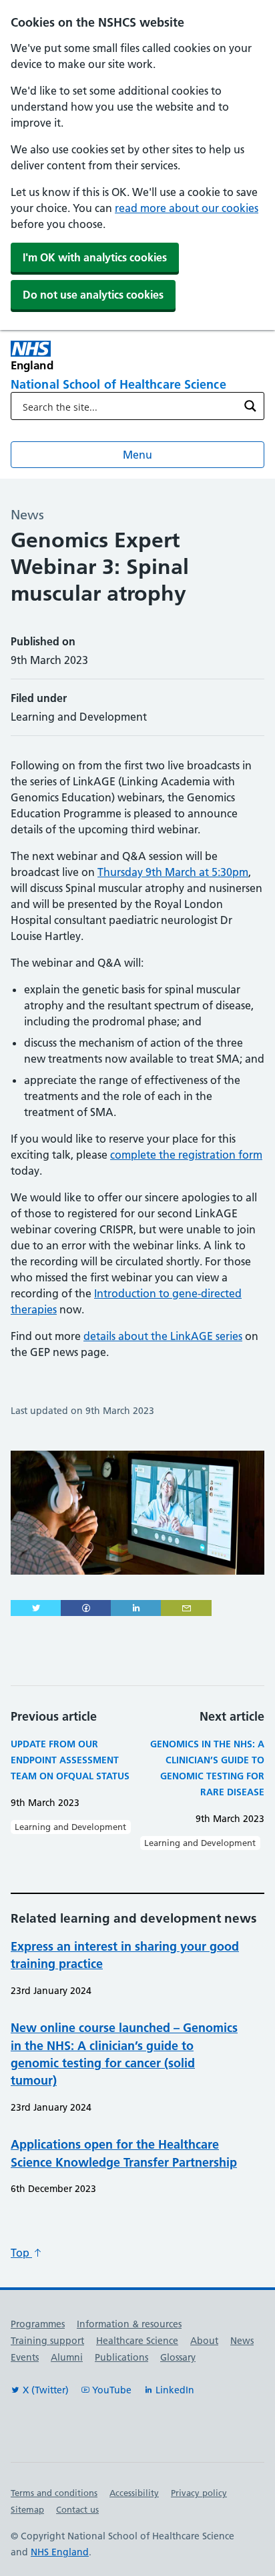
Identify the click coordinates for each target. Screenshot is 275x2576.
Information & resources (129, 2324)
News (242, 2341)
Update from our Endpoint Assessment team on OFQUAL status (70, 1760)
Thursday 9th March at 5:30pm (173, 872)
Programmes (38, 2324)
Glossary (178, 2357)
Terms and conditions (54, 2493)
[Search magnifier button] (250, 406)
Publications (121, 2357)
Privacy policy (199, 2493)
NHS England (60, 2552)
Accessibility (134, 2493)
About (204, 2341)
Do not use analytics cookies (93, 295)
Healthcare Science (137, 2341)
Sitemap (27, 2509)
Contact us (77, 2509)
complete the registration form (186, 1155)
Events (25, 2357)
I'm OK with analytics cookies (95, 257)
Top (21, 2253)
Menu (137, 455)
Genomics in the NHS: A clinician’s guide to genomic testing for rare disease (207, 1768)
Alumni (67, 2357)
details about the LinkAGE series (163, 1336)
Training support (47, 2341)
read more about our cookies (187, 208)
